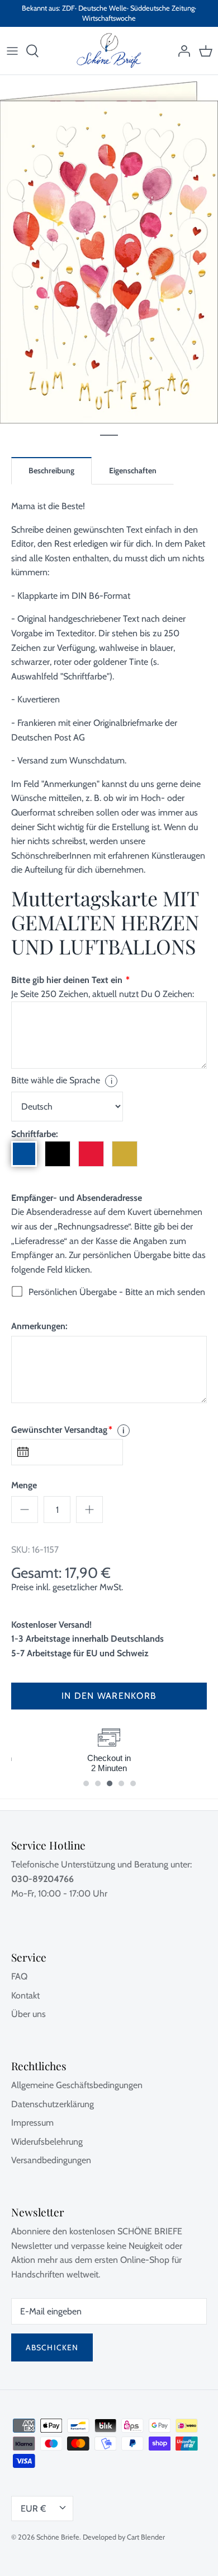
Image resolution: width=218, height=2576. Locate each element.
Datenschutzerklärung (53, 2104)
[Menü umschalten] (12, 51)
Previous (34, 1763)
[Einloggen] (181, 51)
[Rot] (91, 1154)
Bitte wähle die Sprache (62, 1080)
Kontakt (25, 1995)
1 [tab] (109, 435)
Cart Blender (146, 2537)
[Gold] (125, 1154)
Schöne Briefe (58, 2537)
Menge (24, 1485)
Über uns (29, 2014)
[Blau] (24, 1154)
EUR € (33, 2509)
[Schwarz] (58, 1154)
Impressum (32, 2123)
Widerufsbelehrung (47, 2142)
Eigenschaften (133, 471)
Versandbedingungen (51, 2160)
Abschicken (52, 2347)
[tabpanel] (109, 249)
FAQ (19, 1976)
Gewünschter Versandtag (62, 1430)
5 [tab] (139, 1779)
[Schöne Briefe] (109, 51)
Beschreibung (51, 471)
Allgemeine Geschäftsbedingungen (77, 2085)
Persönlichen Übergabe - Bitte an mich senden (117, 1292)
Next (184, 1763)
